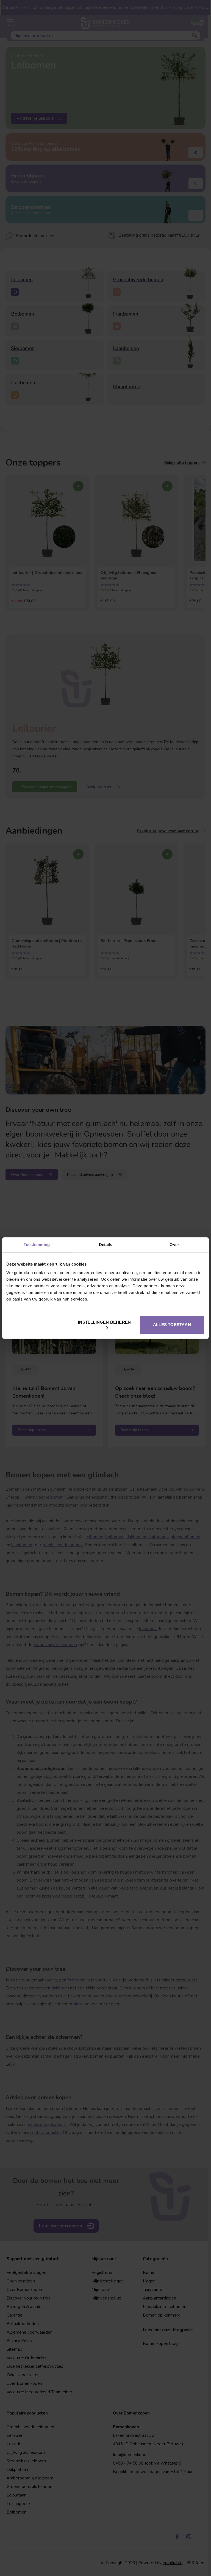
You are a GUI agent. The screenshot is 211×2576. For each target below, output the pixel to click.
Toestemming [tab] (37, 1245)
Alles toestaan (172, 1325)
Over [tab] (174, 1245)
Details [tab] (106, 1245)
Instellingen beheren (104, 1322)
